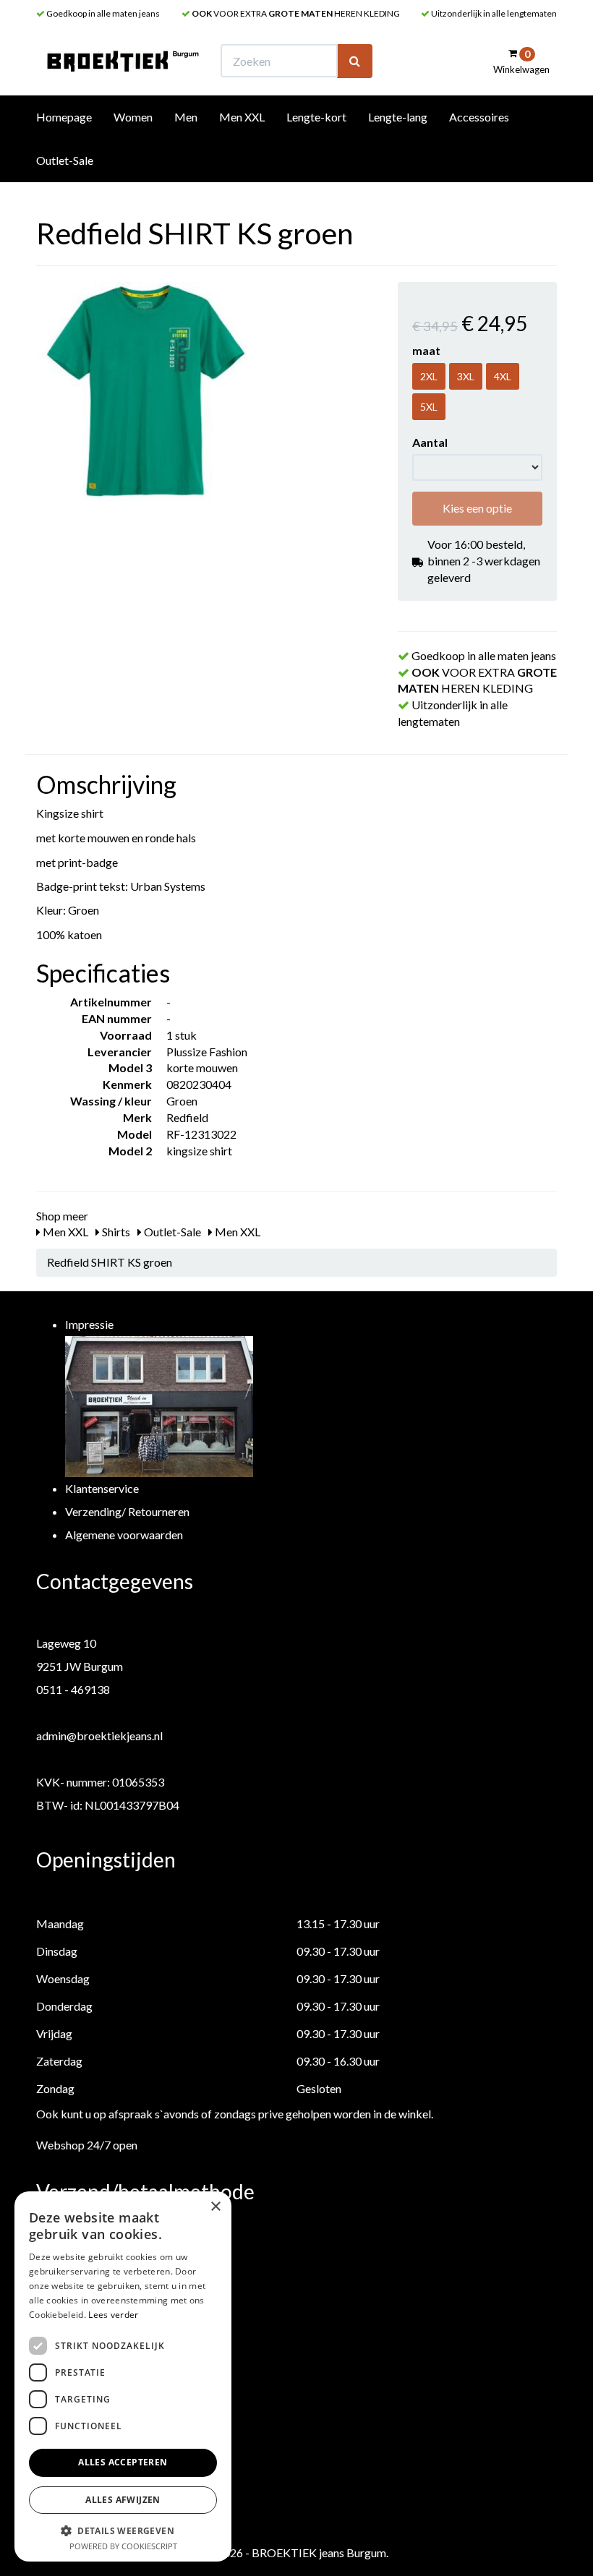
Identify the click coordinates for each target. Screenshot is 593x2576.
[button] (123, 2530)
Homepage (64, 117)
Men (186, 117)
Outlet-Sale (65, 160)
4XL (503, 376)
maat (426, 350)
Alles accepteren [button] (123, 2462)
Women (133, 117)
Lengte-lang (398, 117)
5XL (429, 407)
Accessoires (479, 117)
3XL (466, 376)
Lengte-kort (316, 117)
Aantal (430, 442)
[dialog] (123, 2376)
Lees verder (113, 2315)
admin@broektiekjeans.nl (99, 1736)
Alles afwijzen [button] (123, 2500)
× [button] (215, 2207)
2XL (429, 376)
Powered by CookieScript (123, 2546)
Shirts (115, 1232)
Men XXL (242, 117)
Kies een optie (477, 508)
